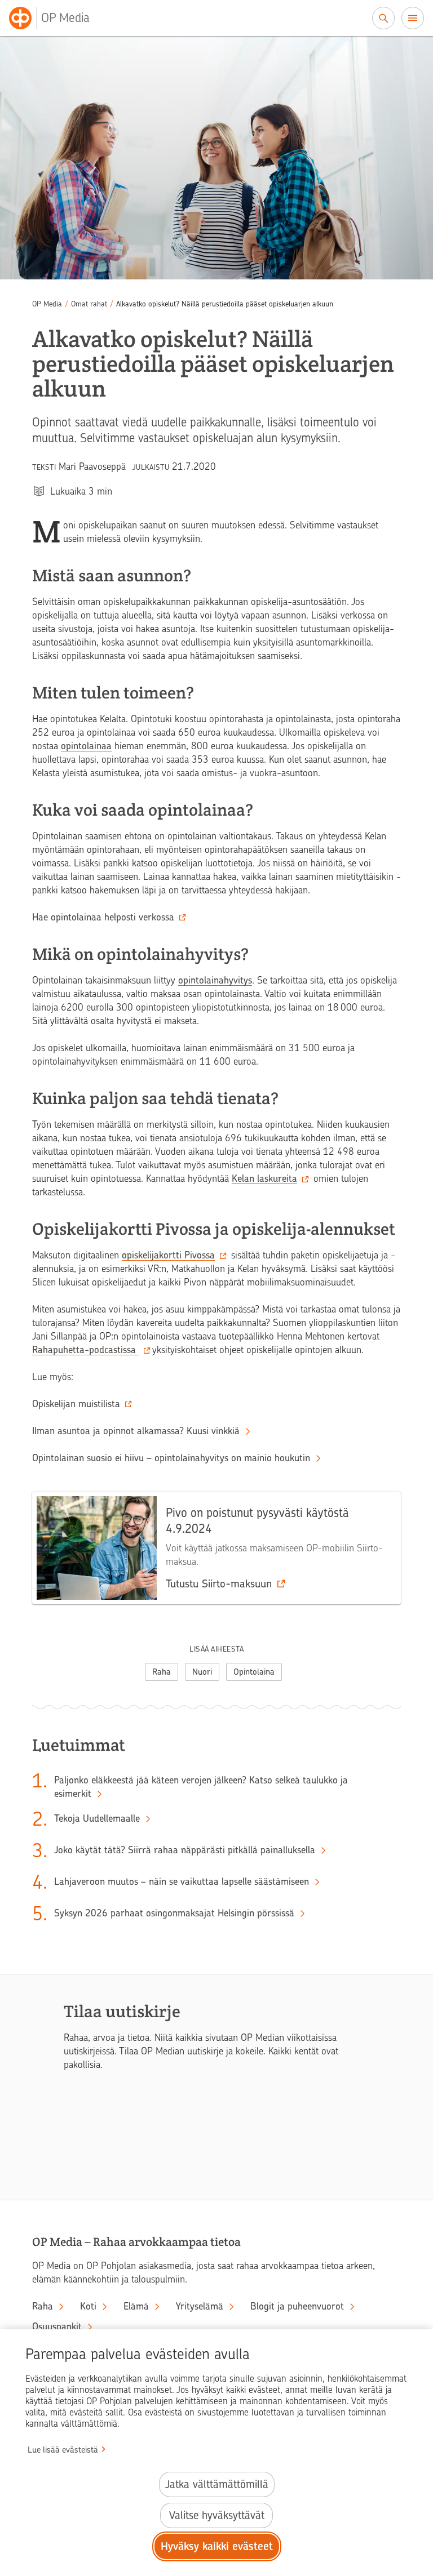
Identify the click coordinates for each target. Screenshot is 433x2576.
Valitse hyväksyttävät (217, 2515)
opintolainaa (86, 746)
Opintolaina (254, 1672)
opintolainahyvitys (215, 980)
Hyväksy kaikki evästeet (217, 2546)
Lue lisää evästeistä (63, 2450)
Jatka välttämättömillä (217, 2484)
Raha (162, 1672)
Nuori (202, 1672)
